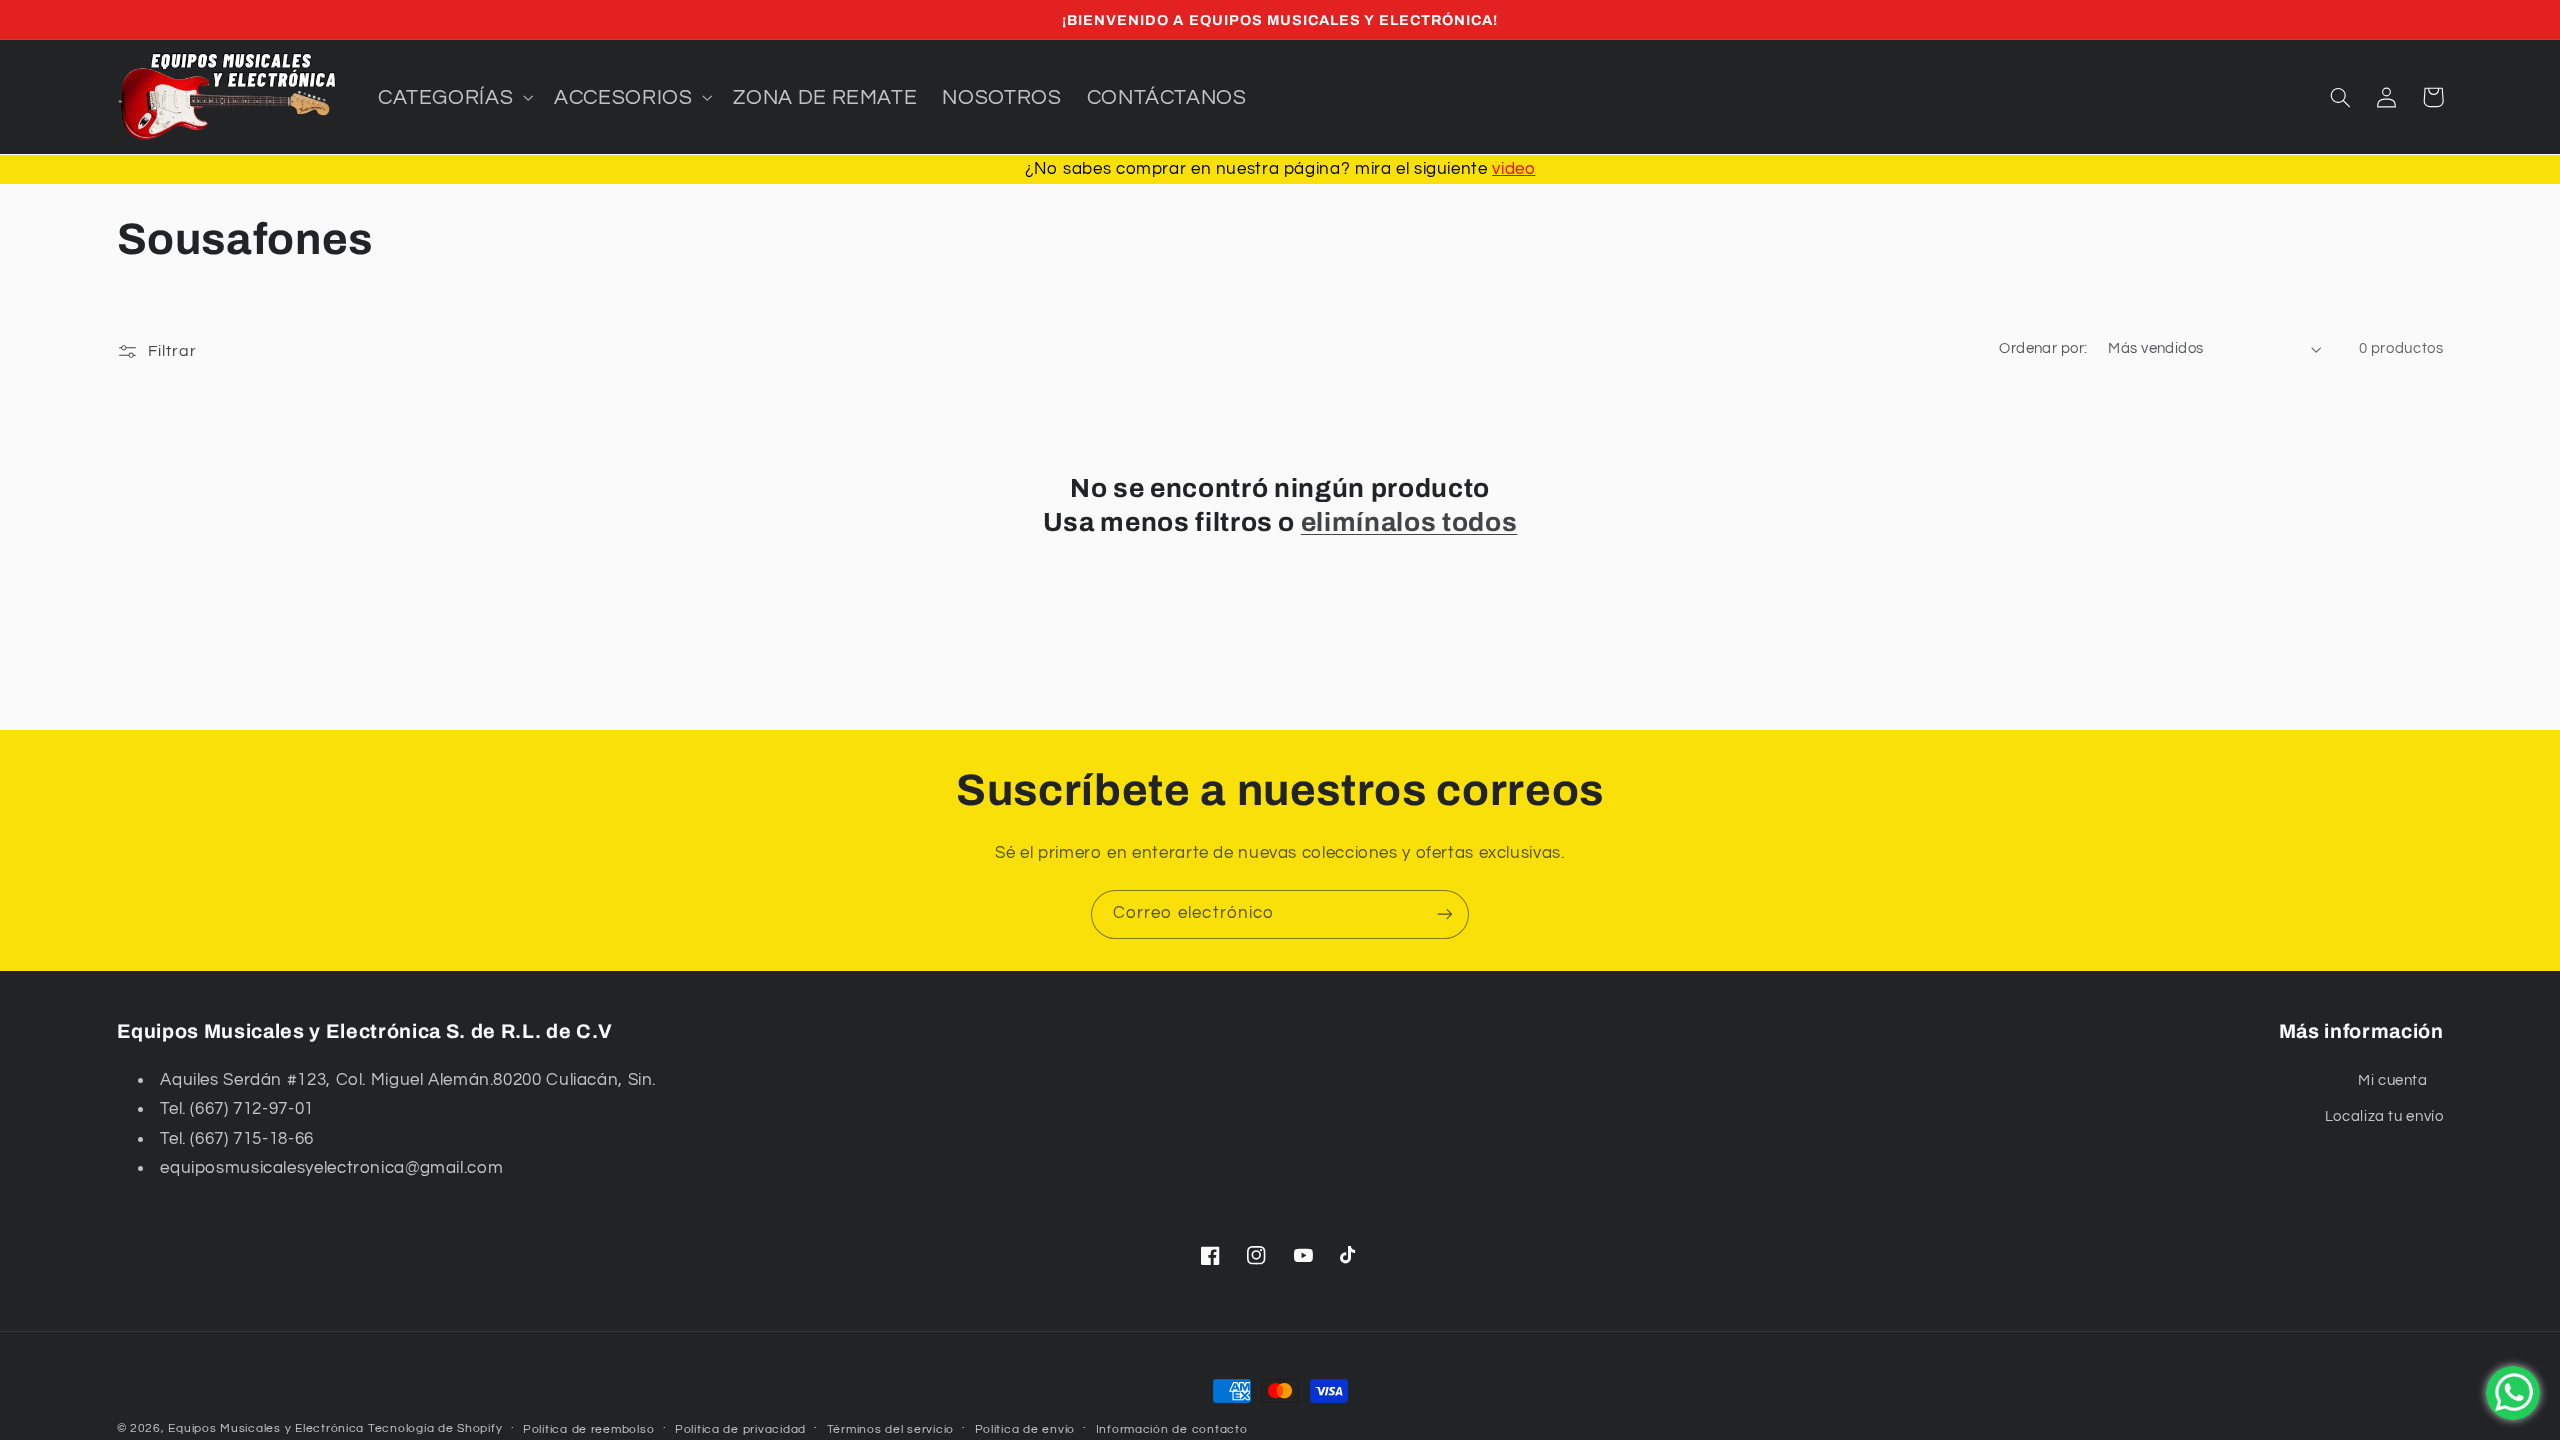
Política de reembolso (588, 1429)
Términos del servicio (890, 1429)
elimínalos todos (1409, 522)
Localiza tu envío (2384, 1116)
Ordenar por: (2043, 348)
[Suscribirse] (1445, 914)
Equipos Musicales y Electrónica (266, 1428)
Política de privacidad (740, 1429)
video (1513, 169)
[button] (453, 97)
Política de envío (1025, 1429)
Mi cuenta (2393, 1080)
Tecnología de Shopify (435, 1428)
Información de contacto (1172, 1429)
